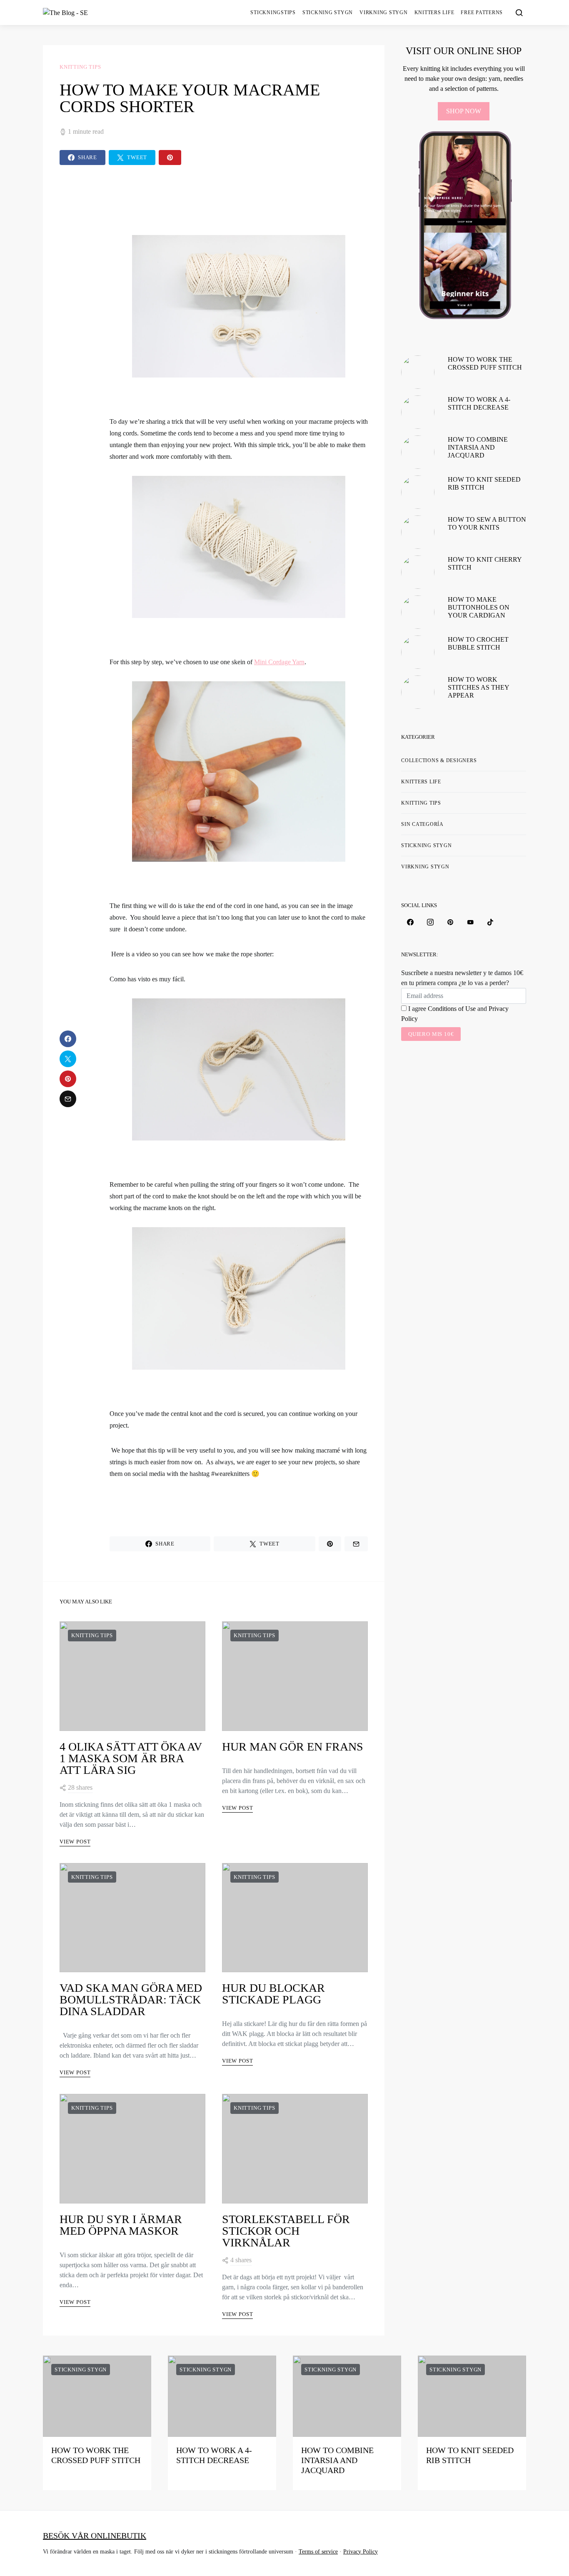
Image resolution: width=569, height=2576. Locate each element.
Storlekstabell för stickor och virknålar (286, 2231)
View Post (75, 1842)
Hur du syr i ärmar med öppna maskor (121, 2225)
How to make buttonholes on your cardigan (479, 607)
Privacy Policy (361, 2552)
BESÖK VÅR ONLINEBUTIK (95, 2536)
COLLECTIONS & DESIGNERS (439, 760)
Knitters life (434, 13)
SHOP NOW (464, 111)
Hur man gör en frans (293, 1747)
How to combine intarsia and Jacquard (478, 447)
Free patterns (482, 13)
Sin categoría (422, 824)
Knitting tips (80, 67)
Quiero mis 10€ (431, 1034)
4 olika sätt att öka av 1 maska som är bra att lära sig (131, 1758)
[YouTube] (470, 922)
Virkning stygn (384, 13)
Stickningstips (273, 13)
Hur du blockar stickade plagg (273, 1994)
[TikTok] (490, 922)
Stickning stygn (328, 13)
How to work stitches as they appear (478, 687)
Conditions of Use (452, 1009)
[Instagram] (430, 922)
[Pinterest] (450, 922)
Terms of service (318, 2552)
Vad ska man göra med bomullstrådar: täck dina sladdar (131, 2000)
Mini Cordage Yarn (279, 662)
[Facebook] (410, 922)
